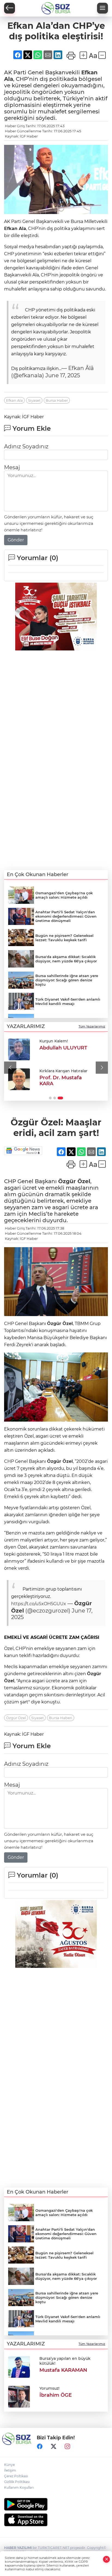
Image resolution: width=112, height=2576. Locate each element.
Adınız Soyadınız (26, 446)
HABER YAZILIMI (18, 2548)
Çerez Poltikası (16, 2476)
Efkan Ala (15, 229)
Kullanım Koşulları (19, 2487)
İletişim (10, 2470)
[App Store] (56, 2520)
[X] (54, 2447)
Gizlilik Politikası (17, 2482)
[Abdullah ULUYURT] (19, 1049)
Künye (9, 2465)
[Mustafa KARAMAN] (19, 2366)
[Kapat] (107, 2559)
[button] (10, 1067)
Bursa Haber (57, 400)
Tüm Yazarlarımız (92, 1026)
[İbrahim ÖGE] (19, 2396)
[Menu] (102, 8)
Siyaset (34, 400)
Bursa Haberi (61, 1718)
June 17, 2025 (63, 375)
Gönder (16, 540)
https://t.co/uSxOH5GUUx (39, 1604)
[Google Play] (56, 2504)
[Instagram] (67, 2447)
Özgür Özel (74, 1181)
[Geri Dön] (10, 8)
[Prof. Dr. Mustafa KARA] (19, 1079)
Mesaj (12, 467)
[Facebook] (40, 2447)
